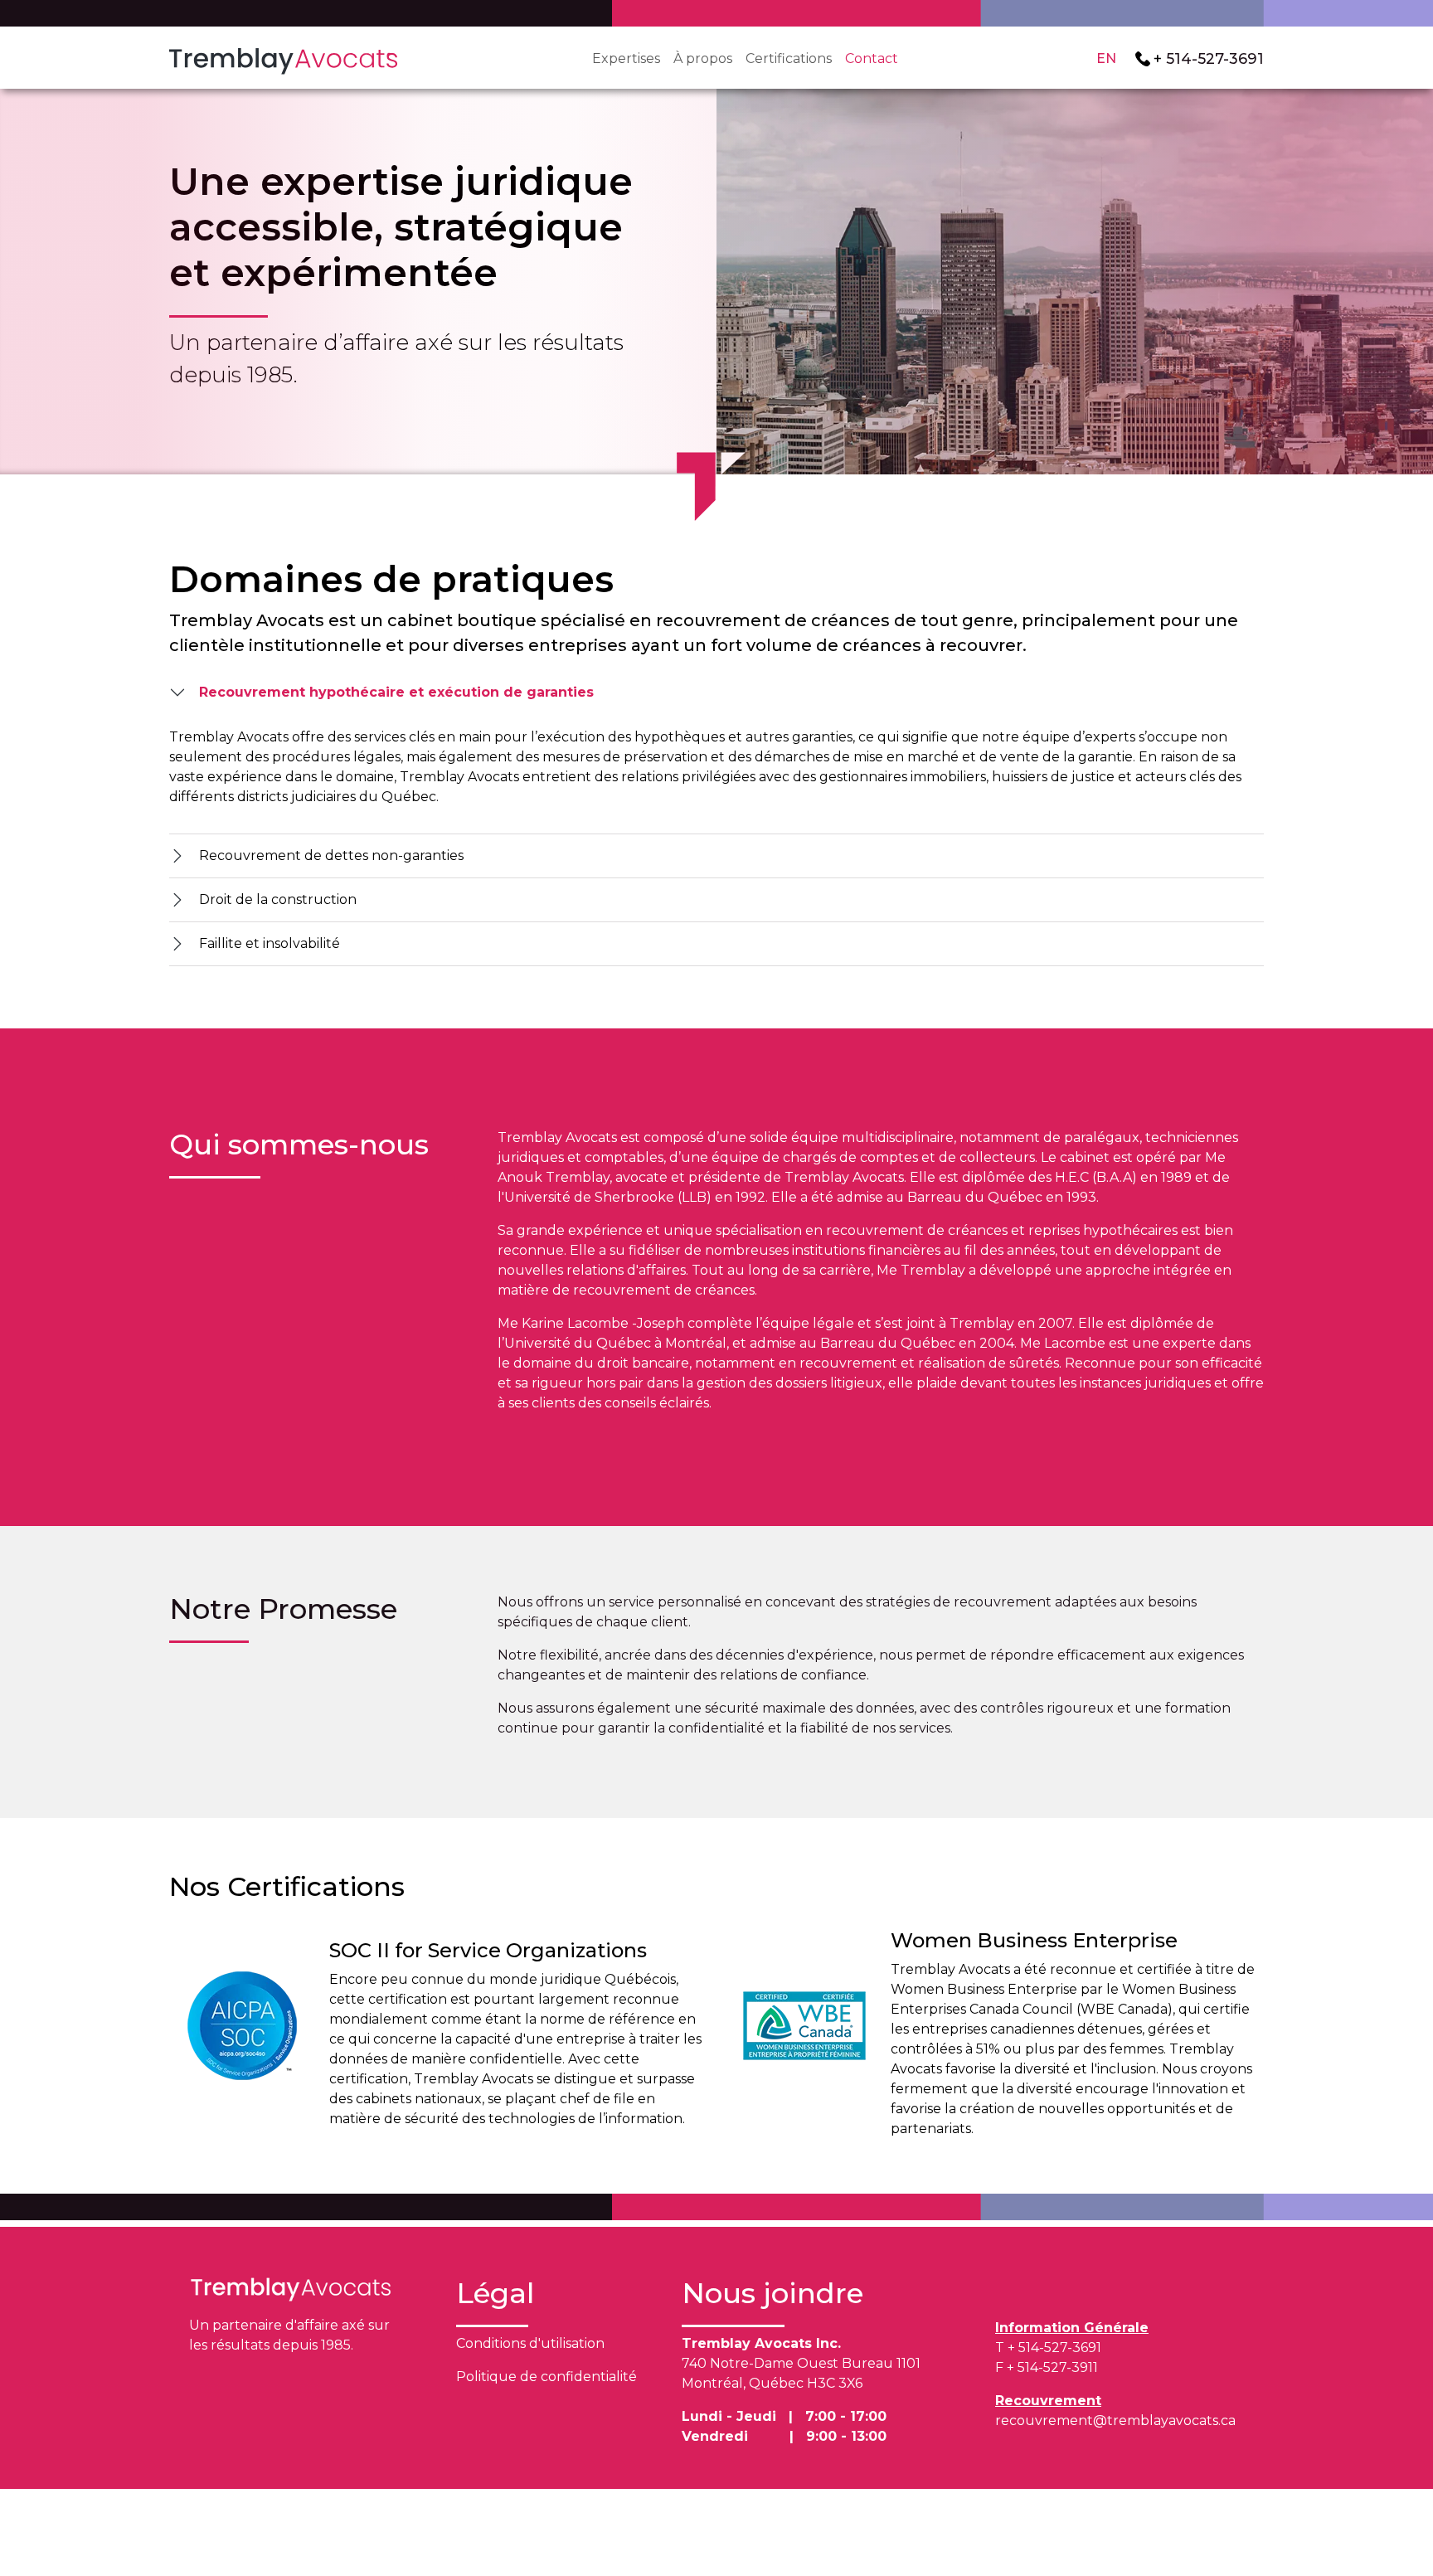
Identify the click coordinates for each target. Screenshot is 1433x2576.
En (1106, 58)
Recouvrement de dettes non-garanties (331, 855)
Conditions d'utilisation (530, 2343)
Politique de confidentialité (546, 2377)
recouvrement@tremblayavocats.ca (1115, 2420)
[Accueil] (283, 59)
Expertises (626, 58)
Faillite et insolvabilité (270, 943)
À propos (703, 58)
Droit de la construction (278, 899)
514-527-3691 (1215, 58)
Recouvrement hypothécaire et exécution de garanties (396, 692)
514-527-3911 (1058, 2367)
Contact (872, 58)
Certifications (789, 58)
